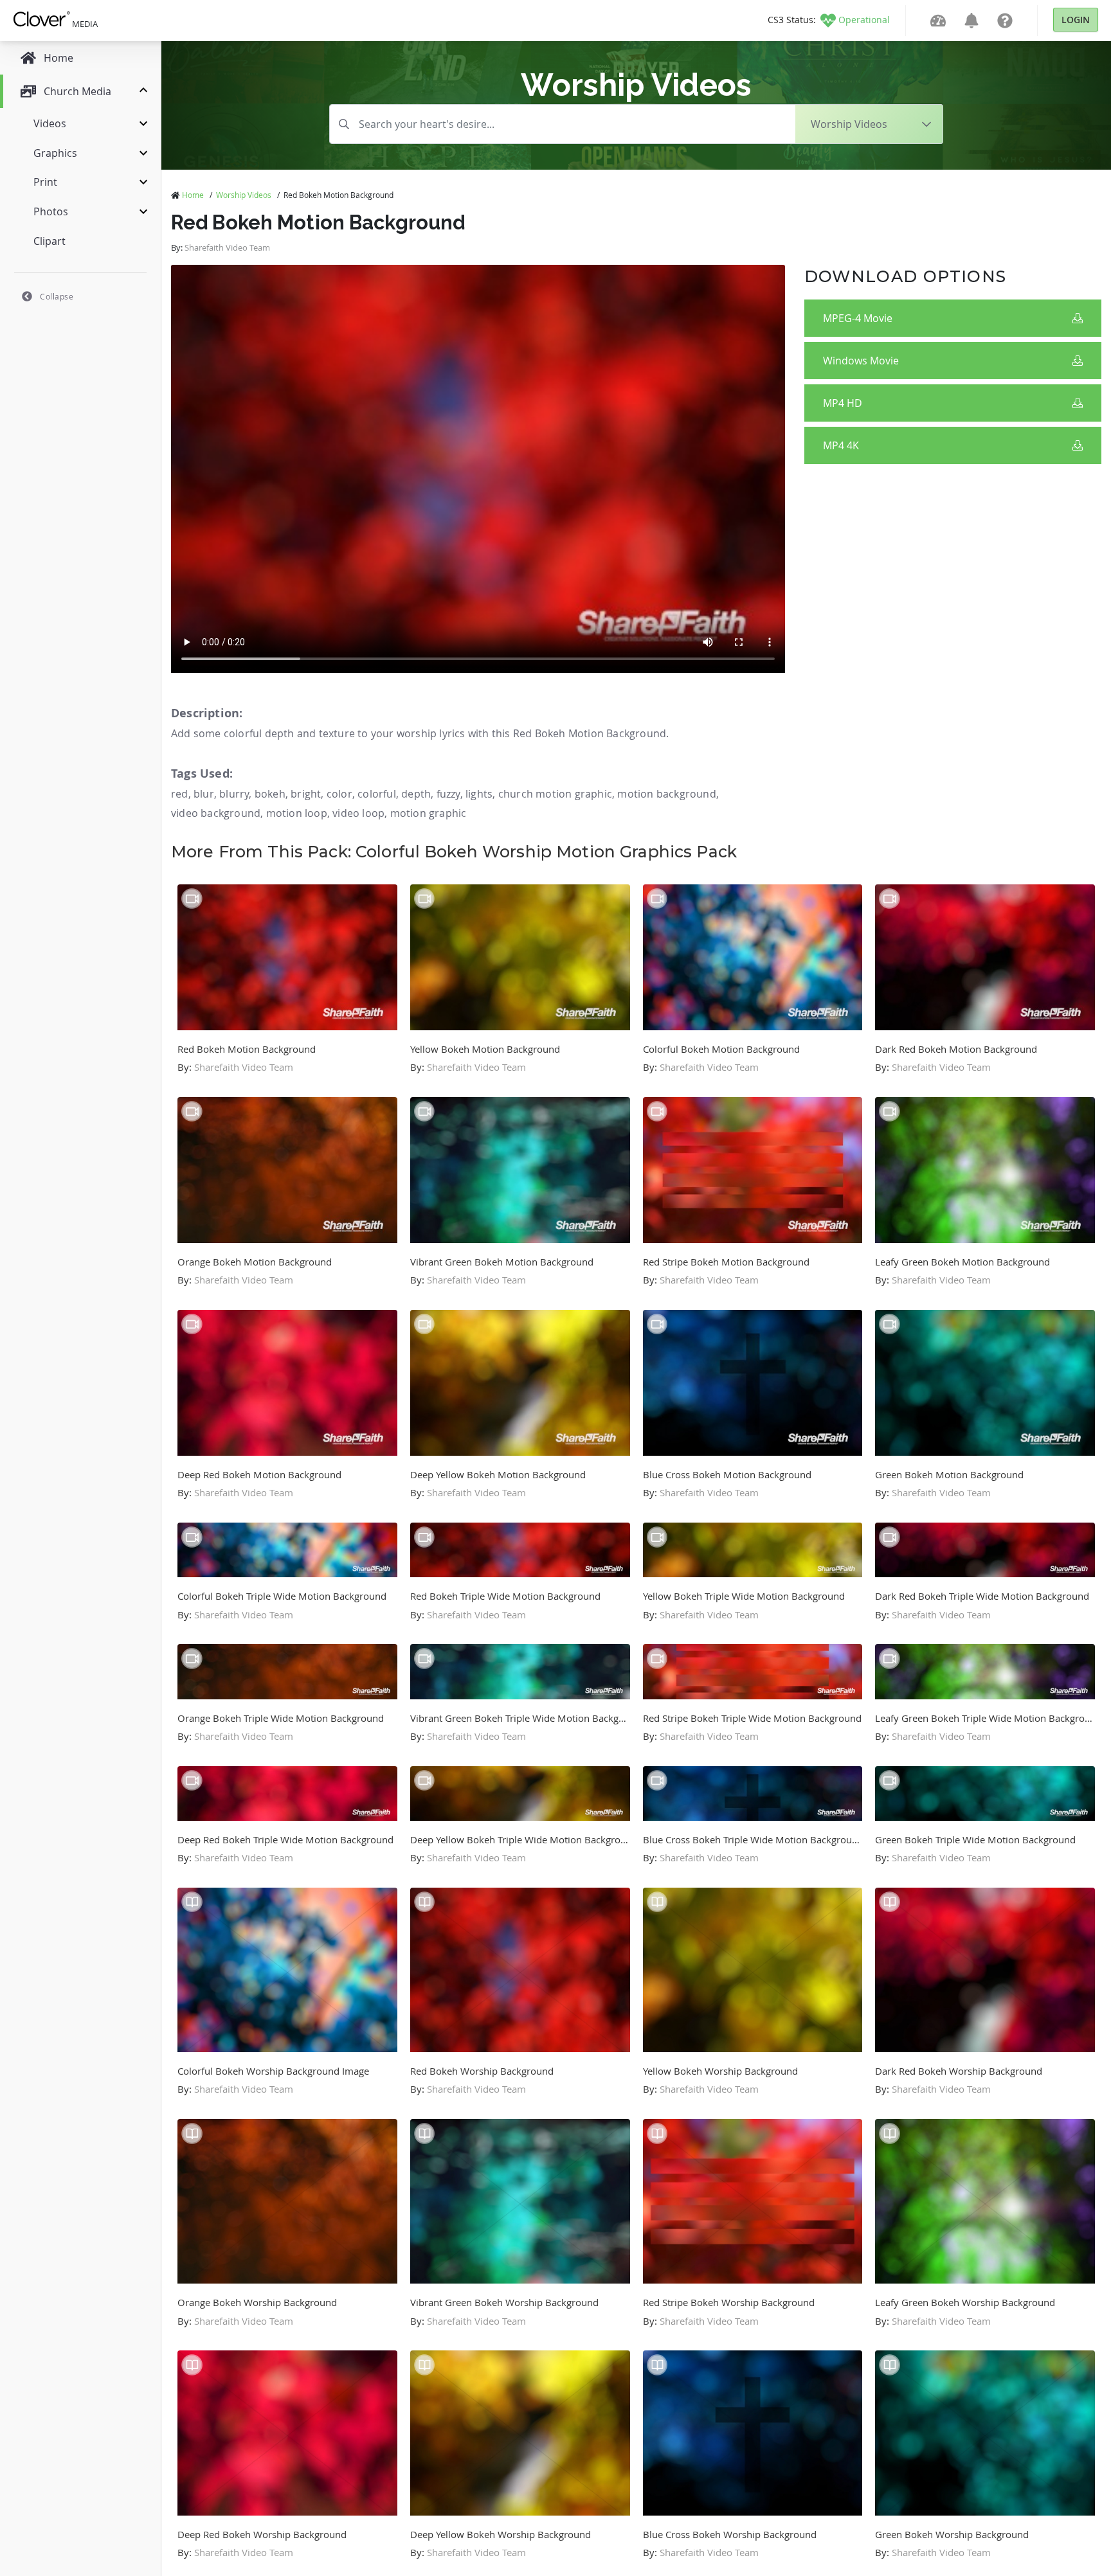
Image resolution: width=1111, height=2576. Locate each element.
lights (479, 794)
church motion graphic (555, 794)
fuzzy (448, 794)
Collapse (57, 296)
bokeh (270, 794)
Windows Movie (861, 361)
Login (1076, 20)
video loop (358, 813)
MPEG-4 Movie (858, 318)
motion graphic (429, 813)
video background (216, 813)
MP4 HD (843, 403)
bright (306, 794)
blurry (234, 794)
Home (193, 195)
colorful (377, 794)
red (180, 794)
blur (204, 794)
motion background (666, 794)
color (339, 794)
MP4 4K (841, 445)
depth (416, 794)
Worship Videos (244, 195)
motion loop (297, 813)
